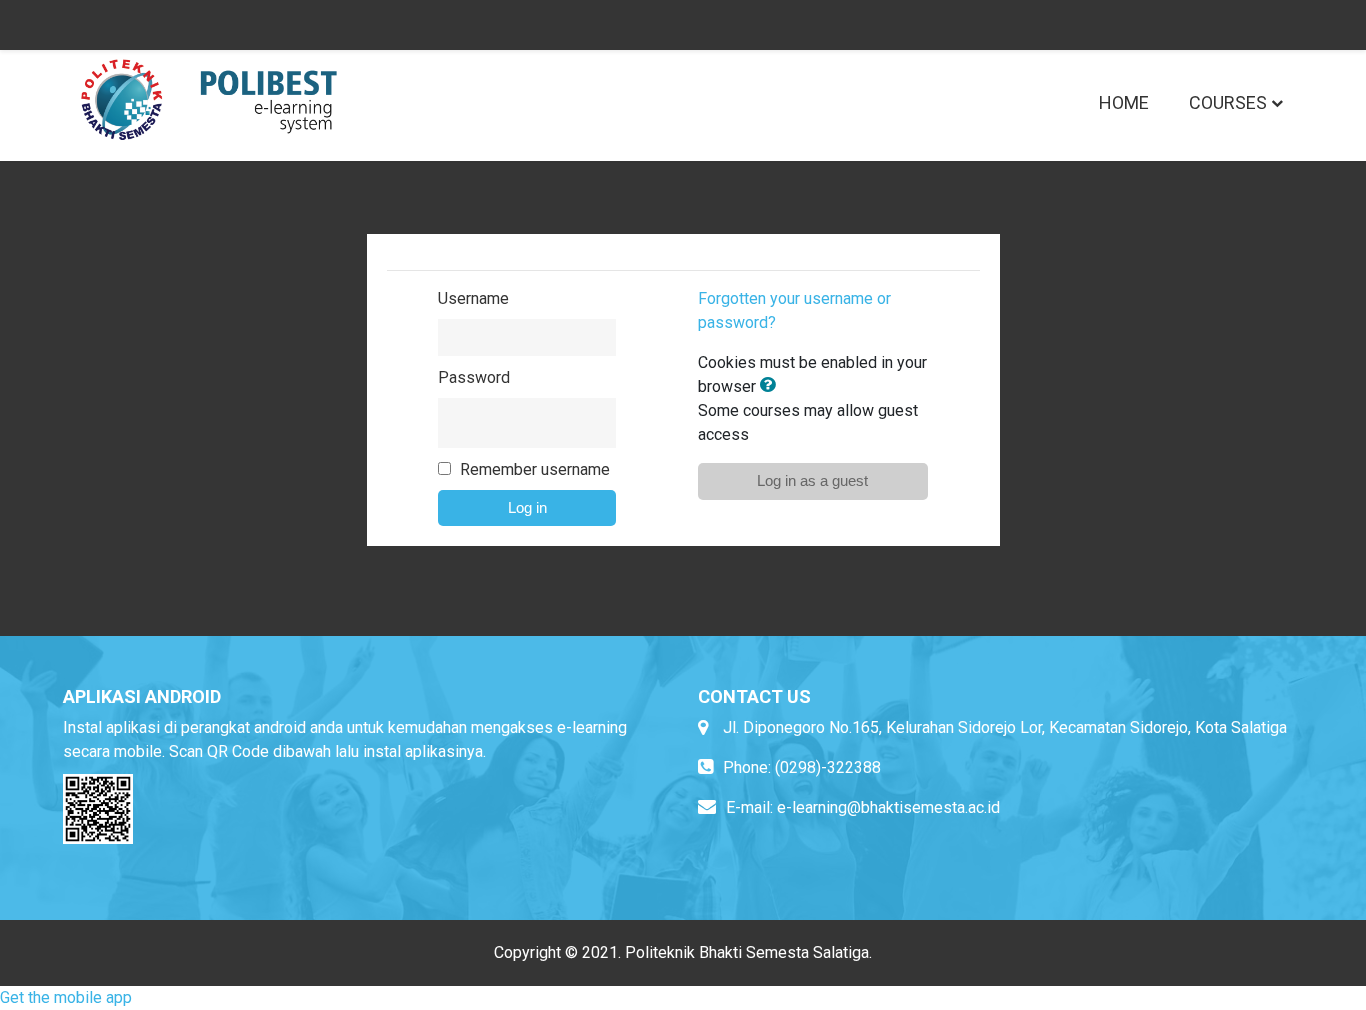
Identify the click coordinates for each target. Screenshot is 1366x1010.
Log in (527, 507)
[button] (772, 386)
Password (474, 377)
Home (1124, 102)
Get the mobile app (66, 997)
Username (473, 298)
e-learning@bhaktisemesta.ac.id (888, 807)
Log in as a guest (812, 480)
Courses (1228, 102)
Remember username (535, 469)
